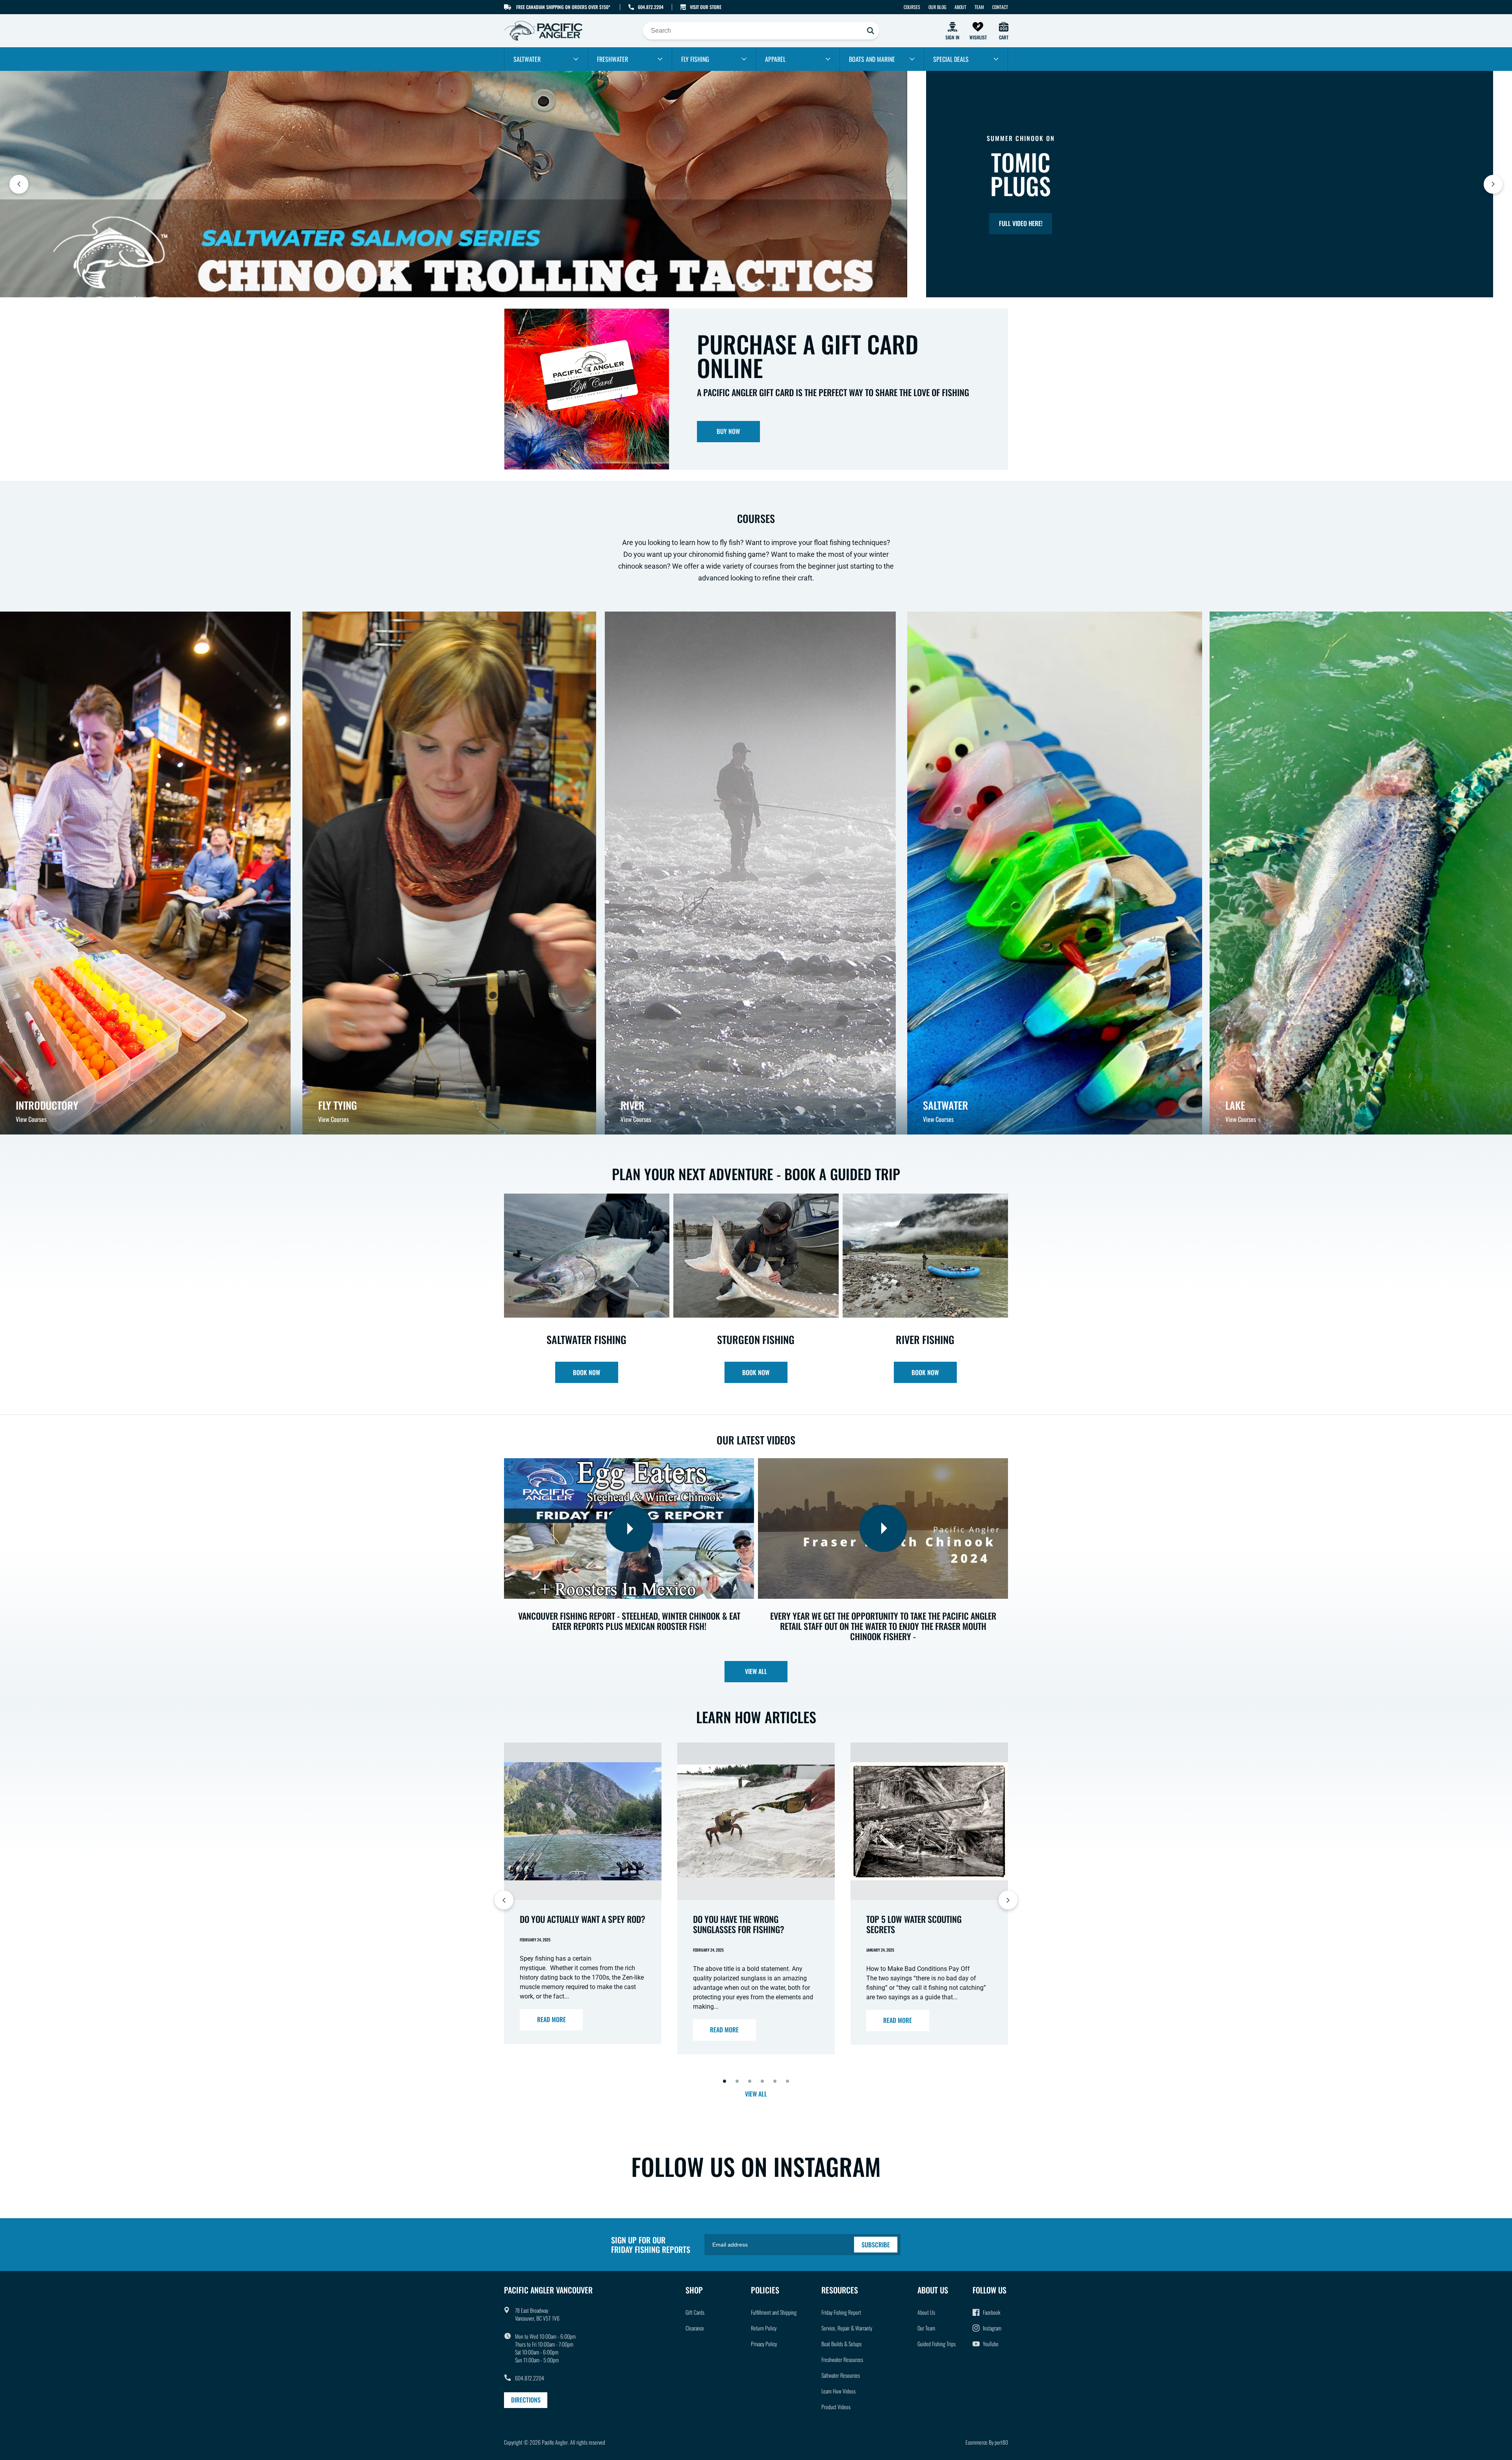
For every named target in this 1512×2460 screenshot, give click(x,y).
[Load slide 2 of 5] (743, 285)
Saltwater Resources (841, 2375)
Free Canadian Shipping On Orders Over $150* (563, 7)
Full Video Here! (1021, 223)
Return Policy (764, 2328)
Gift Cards (695, 2312)
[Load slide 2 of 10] (737, 2081)
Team (979, 7)
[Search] (871, 31)
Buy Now (728, 431)
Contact (1000, 7)
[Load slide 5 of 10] (775, 2081)
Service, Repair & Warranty (847, 2328)
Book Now (586, 1372)
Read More (551, 2019)
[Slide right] (1008, 1900)
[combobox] (761, 31)
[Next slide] (1493, 184)
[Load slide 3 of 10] (750, 2081)
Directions (526, 2400)
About (960, 7)
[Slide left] (504, 1900)
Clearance (695, 2328)
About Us (926, 2312)
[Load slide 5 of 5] (781, 285)
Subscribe (876, 2245)
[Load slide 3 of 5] (756, 285)
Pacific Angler (555, 2442)
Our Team (926, 2328)
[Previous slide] (19, 184)
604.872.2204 (651, 7)
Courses (912, 7)
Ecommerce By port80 (987, 2442)
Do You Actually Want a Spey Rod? (583, 1919)
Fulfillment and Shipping (774, 2312)
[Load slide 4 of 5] (769, 285)
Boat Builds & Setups (841, 2344)
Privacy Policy (764, 2344)
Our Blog (937, 7)
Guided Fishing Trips (937, 2344)
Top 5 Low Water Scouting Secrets (914, 1924)
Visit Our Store (706, 7)
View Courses (31, 1119)
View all (756, 1671)
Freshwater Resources (842, 2359)
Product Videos (836, 2407)
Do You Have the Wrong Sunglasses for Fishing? (739, 1924)
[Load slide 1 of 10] (724, 2081)
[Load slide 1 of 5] (731, 285)
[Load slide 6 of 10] (787, 2081)
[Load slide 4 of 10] (762, 2081)
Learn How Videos (838, 2391)
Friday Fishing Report (841, 2312)
